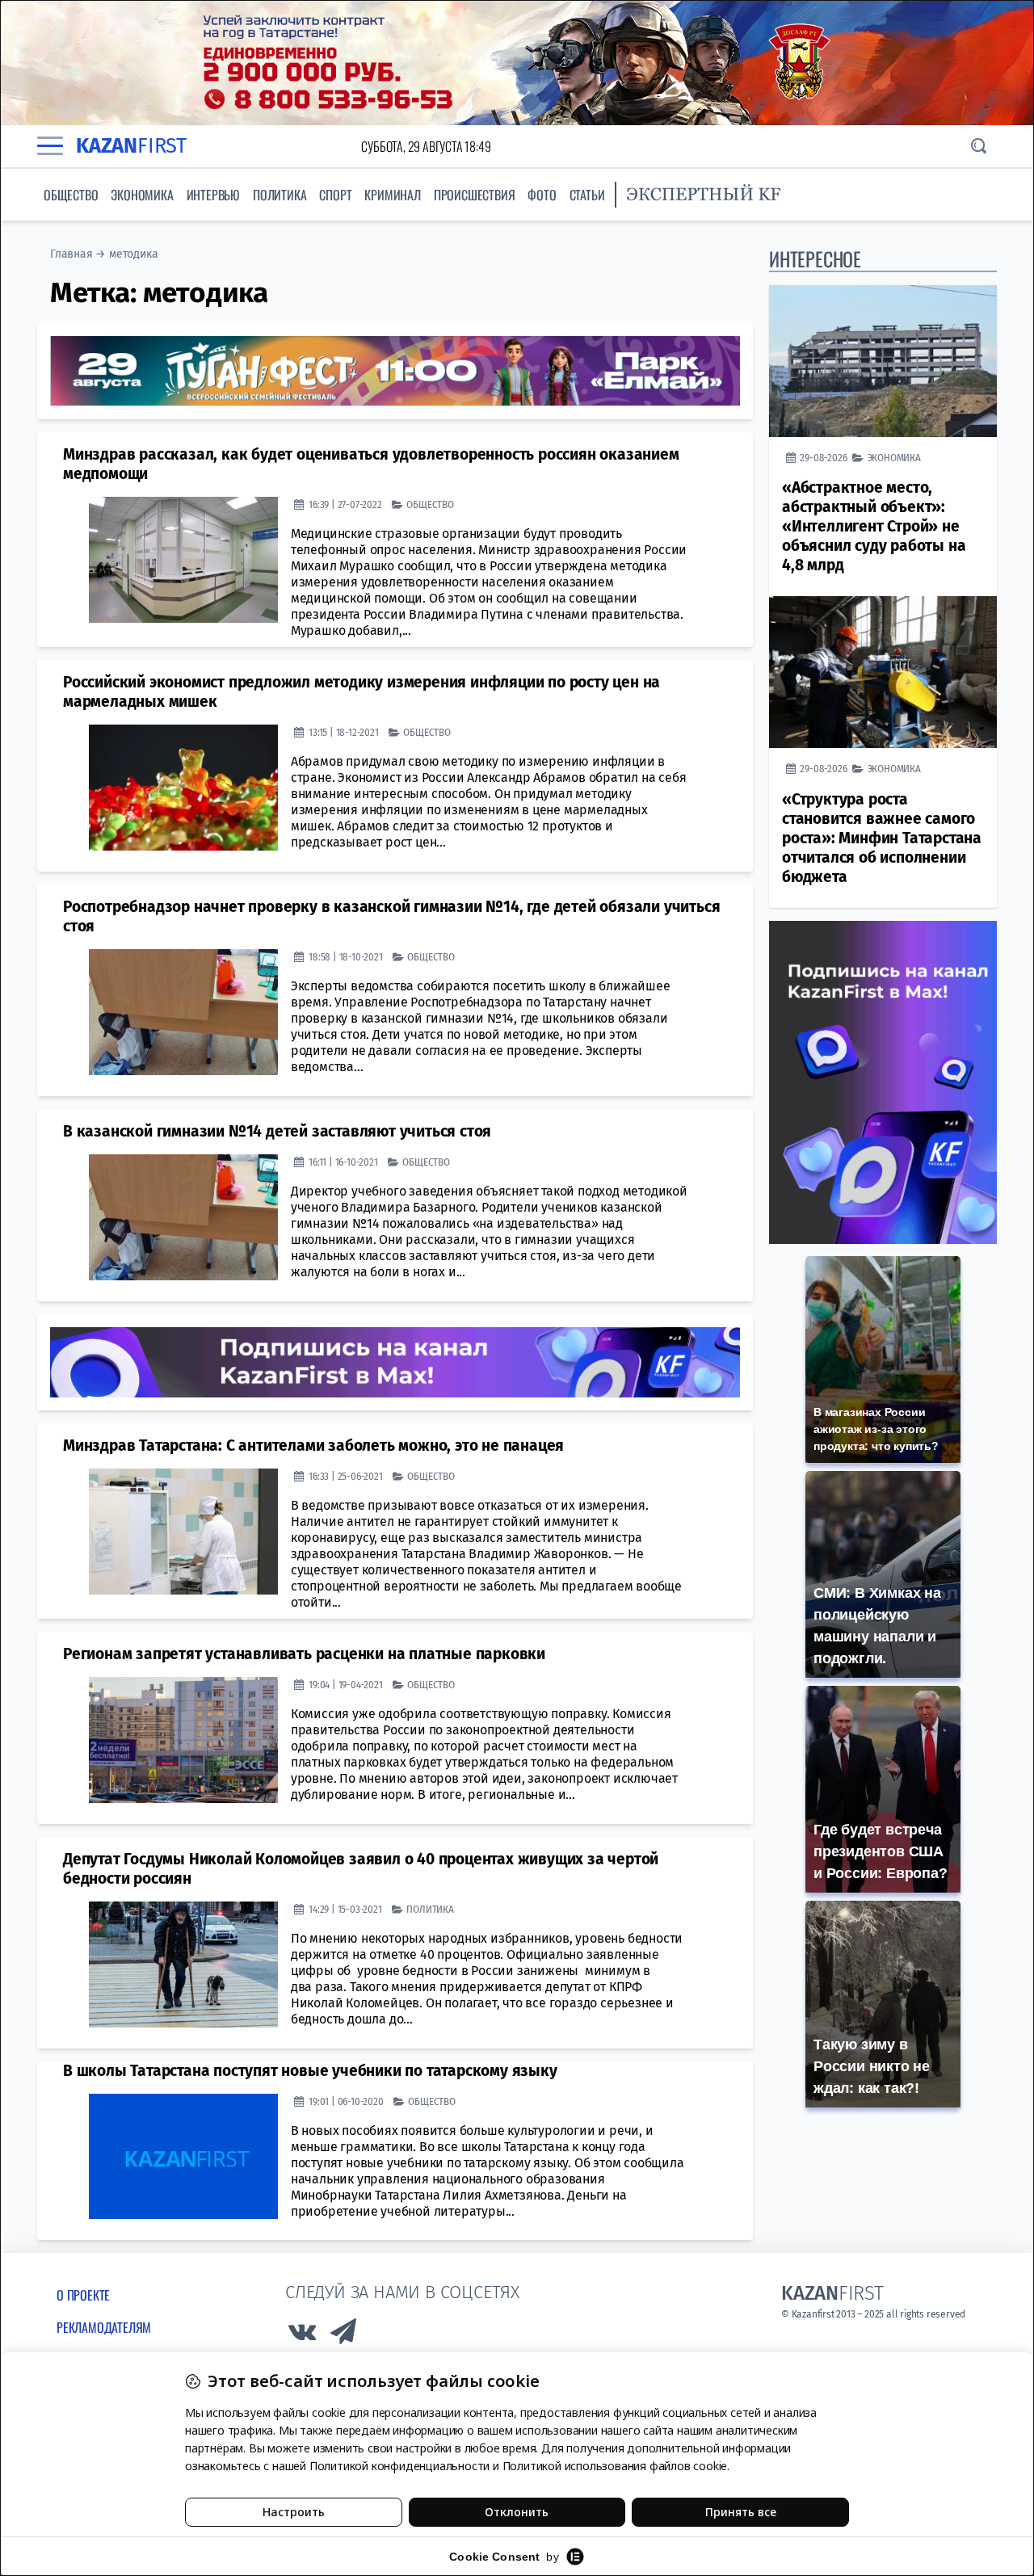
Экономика (142, 195)
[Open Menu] (50, 146)
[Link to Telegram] (344, 2336)
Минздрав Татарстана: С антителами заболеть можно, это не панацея (313, 1446)
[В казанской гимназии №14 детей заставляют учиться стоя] (183, 1217)
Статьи (587, 195)
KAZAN (131, 146)
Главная (71, 254)
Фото (542, 195)
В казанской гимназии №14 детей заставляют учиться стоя (277, 1131)
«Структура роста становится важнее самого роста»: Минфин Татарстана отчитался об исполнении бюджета (882, 838)
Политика (280, 195)
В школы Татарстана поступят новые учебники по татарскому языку (310, 2071)
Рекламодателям (104, 2327)
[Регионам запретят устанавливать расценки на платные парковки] (183, 1740)
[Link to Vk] (302, 2336)
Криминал (392, 195)
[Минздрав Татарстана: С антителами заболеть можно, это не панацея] (183, 1532)
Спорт (335, 195)
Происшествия (475, 195)
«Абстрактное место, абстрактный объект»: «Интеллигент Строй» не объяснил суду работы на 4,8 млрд (874, 526)
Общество (71, 195)
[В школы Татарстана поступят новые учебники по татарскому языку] (183, 2157)
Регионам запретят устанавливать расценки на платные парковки (304, 1654)
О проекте (83, 2295)
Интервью (213, 195)
